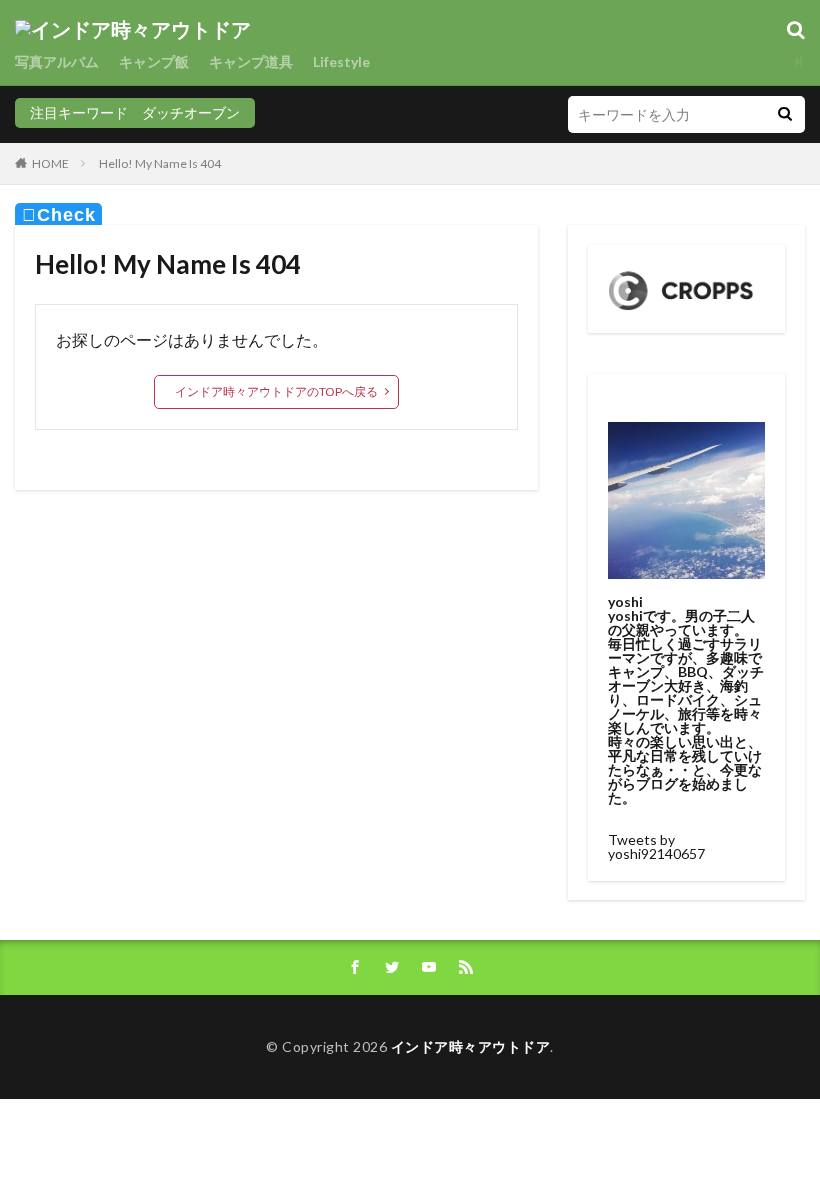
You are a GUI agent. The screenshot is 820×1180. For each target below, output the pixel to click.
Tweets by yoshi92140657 (656, 846)
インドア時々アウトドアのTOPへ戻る (276, 391)
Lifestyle (341, 61)
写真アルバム (57, 61)
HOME (50, 163)
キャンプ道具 (251, 61)
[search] (785, 114)
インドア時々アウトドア (471, 1046)
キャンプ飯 (154, 61)
